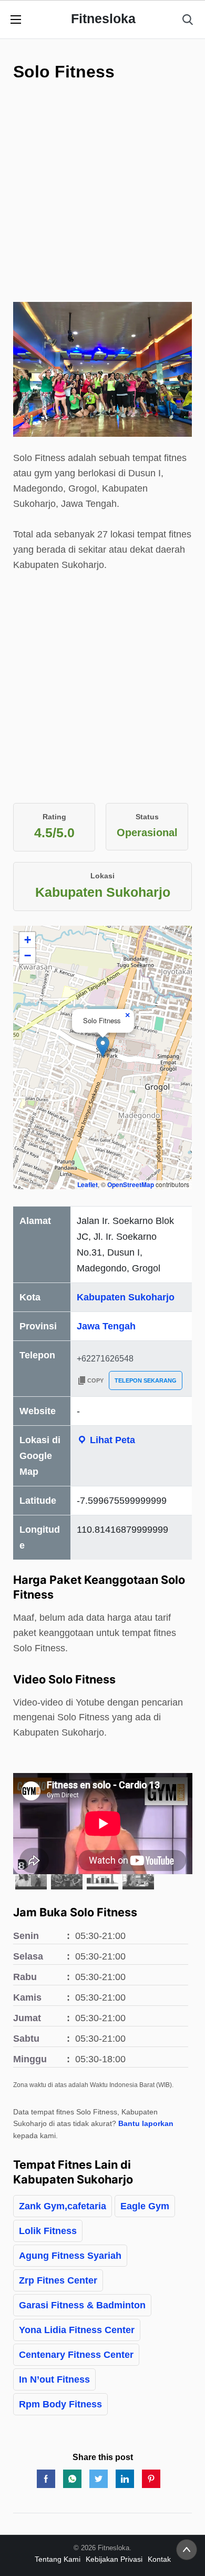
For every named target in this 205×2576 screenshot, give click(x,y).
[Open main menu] (16, 19)
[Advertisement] (102, 199)
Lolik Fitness (48, 2231)
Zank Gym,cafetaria (63, 2206)
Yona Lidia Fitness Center (77, 2330)
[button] (103, 1047)
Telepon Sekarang (146, 1380)
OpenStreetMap (131, 1184)
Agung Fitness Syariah (70, 2256)
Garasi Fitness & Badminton (82, 2305)
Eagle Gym (145, 2206)
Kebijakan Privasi (114, 2559)
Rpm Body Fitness (60, 2404)
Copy (95, 1380)
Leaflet (88, 1184)
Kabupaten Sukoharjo (126, 1297)
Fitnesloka (103, 18)
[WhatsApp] (72, 2479)
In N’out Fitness (54, 2379)
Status (147, 817)
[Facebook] (46, 2479)
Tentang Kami (58, 2559)
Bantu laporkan (146, 2123)
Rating (54, 817)
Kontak (159, 2559)
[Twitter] (99, 2479)
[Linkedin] (125, 2479)
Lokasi (102, 876)
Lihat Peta (111, 1440)
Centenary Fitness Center (76, 2355)
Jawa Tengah (106, 1326)
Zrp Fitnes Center (58, 2280)
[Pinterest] (151, 2479)
